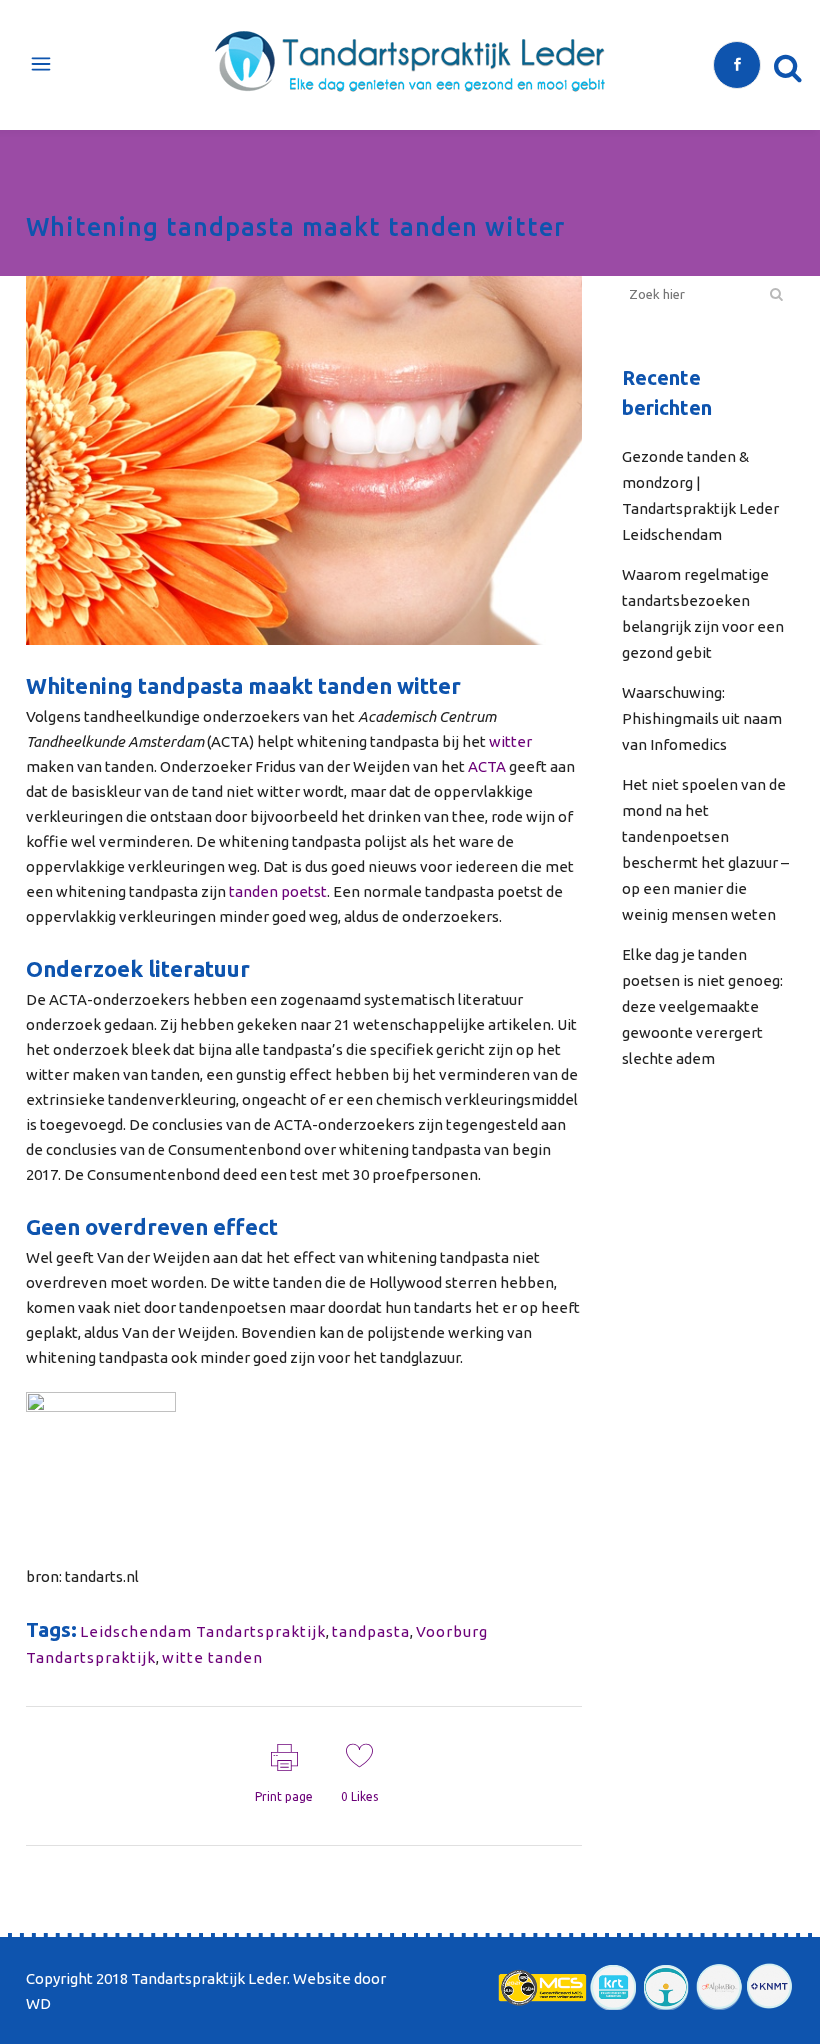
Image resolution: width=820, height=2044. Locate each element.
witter (510, 741)
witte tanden (212, 1657)
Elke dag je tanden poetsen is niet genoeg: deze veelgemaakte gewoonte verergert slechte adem (702, 1006)
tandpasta (371, 1631)
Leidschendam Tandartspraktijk (203, 1631)
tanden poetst (278, 891)
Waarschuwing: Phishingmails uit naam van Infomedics (702, 718)
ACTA (487, 766)
